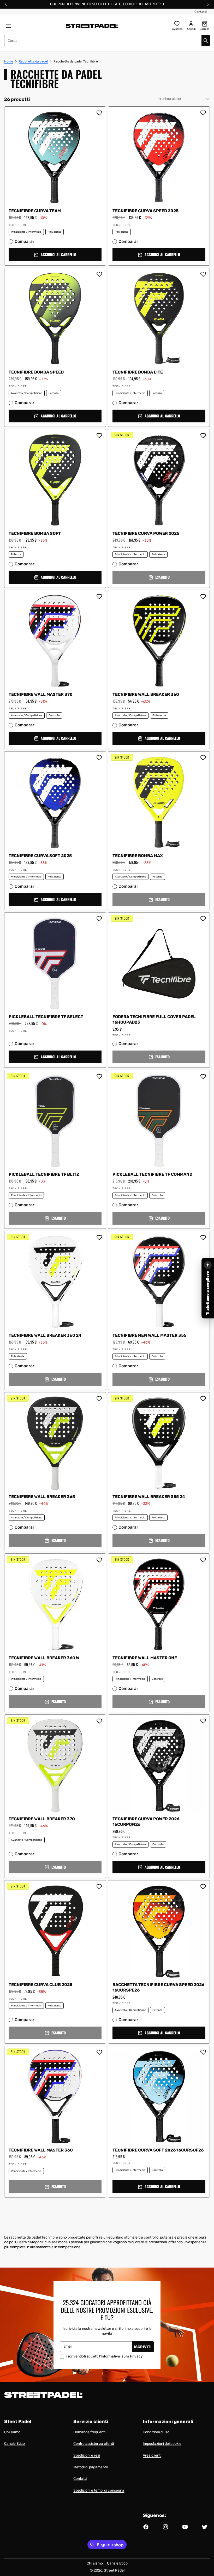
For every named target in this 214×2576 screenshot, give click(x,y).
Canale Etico (14, 2444)
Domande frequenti (89, 2432)
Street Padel (114, 2570)
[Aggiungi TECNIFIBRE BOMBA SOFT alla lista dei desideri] (99, 435)
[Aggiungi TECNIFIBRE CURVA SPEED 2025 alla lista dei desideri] (203, 113)
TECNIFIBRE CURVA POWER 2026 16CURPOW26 (146, 1822)
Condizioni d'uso (156, 2432)
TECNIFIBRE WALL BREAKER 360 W (44, 1658)
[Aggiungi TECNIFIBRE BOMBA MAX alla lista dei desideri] (203, 758)
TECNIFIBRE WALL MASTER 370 (41, 694)
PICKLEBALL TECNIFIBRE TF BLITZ (44, 1174)
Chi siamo (12, 2432)
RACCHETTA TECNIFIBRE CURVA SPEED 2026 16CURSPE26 (158, 1987)
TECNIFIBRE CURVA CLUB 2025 (40, 1985)
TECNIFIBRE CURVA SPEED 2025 (145, 211)
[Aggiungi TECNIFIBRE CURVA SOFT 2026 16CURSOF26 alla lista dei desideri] (203, 2052)
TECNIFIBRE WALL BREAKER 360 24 (45, 1335)
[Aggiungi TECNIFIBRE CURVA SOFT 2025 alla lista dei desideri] (99, 758)
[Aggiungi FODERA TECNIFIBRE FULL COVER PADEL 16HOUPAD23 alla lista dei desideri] (203, 919)
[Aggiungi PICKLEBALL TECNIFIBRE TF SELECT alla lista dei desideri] (99, 919)
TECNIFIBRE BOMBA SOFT (35, 533)
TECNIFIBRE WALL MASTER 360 (41, 2150)
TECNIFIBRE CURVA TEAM (35, 211)
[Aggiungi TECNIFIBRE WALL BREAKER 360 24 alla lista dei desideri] (99, 1237)
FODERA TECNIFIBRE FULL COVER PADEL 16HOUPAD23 (154, 1019)
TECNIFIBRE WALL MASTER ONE (145, 1658)
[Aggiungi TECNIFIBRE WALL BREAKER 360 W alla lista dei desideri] (99, 1560)
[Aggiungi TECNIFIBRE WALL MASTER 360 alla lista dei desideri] (99, 2052)
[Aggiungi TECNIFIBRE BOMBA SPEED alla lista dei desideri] (99, 274)
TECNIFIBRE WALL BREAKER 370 (42, 1819)
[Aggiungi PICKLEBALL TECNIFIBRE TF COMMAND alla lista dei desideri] (203, 1076)
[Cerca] (206, 41)
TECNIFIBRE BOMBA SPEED (36, 372)
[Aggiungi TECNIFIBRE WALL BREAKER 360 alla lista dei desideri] (203, 596)
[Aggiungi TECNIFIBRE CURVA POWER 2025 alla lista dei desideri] (203, 435)
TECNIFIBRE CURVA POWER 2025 (147, 533)
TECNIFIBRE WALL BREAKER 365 (42, 1497)
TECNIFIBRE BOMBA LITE (138, 372)
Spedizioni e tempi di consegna (99, 2490)
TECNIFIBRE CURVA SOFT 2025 (40, 856)
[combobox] (107, 41)
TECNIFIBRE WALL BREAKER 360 (146, 694)
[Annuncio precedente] (6, 4)
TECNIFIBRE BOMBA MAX (138, 856)
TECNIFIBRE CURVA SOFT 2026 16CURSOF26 (158, 2150)
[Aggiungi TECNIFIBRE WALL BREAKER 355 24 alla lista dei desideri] (203, 1399)
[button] (55, 255)
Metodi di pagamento (91, 2467)
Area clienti (152, 2455)
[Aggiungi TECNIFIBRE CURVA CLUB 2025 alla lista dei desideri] (99, 1887)
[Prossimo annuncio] (208, 4)
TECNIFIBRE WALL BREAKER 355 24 (149, 1497)
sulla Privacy (132, 2356)
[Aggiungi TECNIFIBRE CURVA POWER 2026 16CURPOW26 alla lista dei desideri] (203, 1721)
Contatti (201, 12)
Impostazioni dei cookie (162, 2444)
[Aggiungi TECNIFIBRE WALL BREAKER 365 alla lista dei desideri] (99, 1399)
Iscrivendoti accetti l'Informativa (105, 2356)
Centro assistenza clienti (94, 2444)
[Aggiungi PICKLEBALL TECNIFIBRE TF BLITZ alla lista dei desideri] (99, 1076)
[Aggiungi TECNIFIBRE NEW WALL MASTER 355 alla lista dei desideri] (203, 1237)
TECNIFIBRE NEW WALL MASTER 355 (149, 1335)
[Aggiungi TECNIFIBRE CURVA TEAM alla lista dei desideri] (99, 113)
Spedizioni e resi (87, 2455)
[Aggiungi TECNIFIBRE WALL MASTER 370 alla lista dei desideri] (99, 596)
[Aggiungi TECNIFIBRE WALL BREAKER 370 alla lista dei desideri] (99, 1721)
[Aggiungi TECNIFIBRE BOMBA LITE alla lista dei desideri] (203, 274)
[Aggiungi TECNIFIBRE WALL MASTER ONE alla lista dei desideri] (203, 1560)
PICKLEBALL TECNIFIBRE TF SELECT (46, 1017)
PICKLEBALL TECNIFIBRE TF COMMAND (152, 1174)
